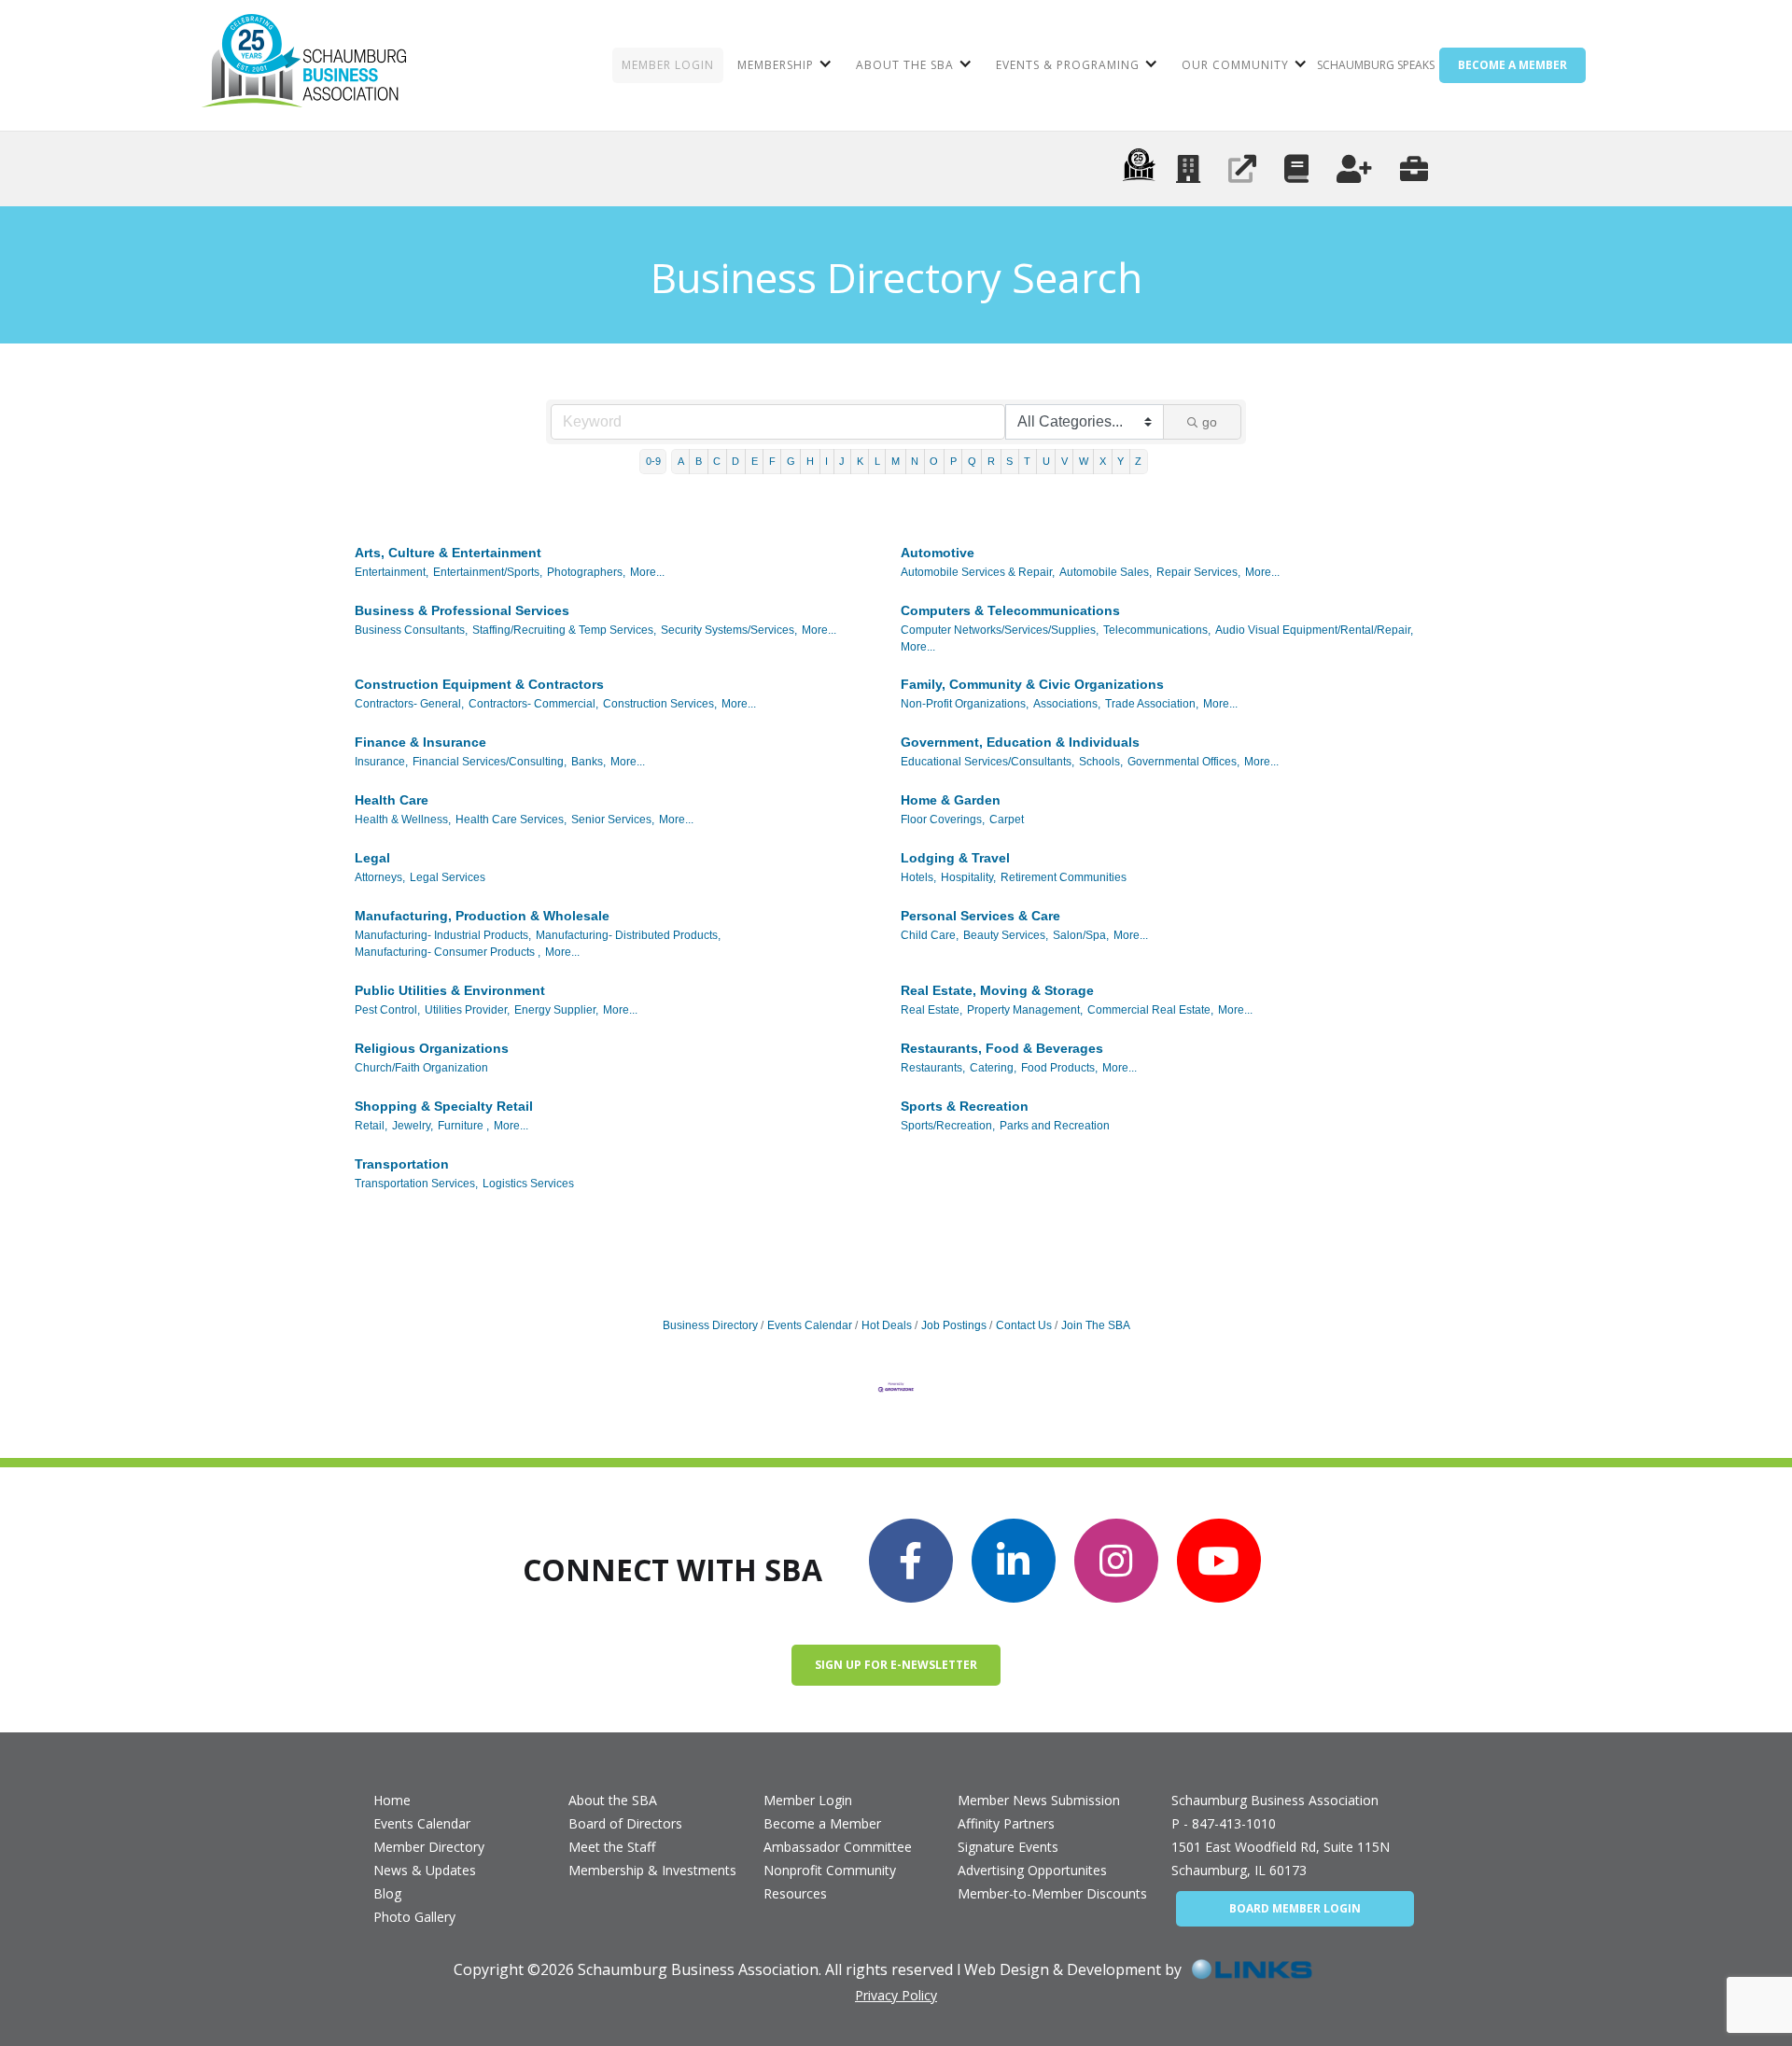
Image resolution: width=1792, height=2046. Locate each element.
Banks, (588, 762)
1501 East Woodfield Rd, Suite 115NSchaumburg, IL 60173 (1281, 1858)
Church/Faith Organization (421, 1068)
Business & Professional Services (462, 610)
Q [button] (972, 461)
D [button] (735, 461)
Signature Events (1008, 1847)
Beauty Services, (1006, 935)
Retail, (371, 1126)
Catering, (993, 1068)
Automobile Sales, (1106, 572)
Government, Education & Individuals (1020, 742)
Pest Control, (387, 1010)
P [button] (953, 461)
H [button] (810, 461)
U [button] (1046, 461)
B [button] (699, 461)
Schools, (1101, 762)
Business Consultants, (411, 630)
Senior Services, (613, 820)
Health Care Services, (511, 820)
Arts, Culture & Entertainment (448, 553)
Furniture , (463, 1126)
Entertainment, (392, 572)
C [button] (717, 461)
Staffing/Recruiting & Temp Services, (564, 630)
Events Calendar (810, 1325)
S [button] (1009, 461)
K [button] (860, 461)
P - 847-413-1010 (1224, 1823)
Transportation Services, (416, 1184)
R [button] (991, 461)
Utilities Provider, (467, 1010)
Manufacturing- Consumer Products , (448, 952)
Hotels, (918, 877)
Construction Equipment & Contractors (479, 684)
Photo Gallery (414, 1917)
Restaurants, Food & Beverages (1002, 1048)
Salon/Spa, (1081, 935)
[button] (783, 65)
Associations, (1067, 704)
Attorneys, (380, 877)
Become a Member (822, 1823)
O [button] (934, 461)
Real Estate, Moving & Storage (997, 990)
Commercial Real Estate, (1150, 1010)
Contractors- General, (409, 704)
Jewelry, (413, 1126)
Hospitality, (968, 877)
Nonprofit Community (830, 1870)
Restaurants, (933, 1068)
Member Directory (429, 1847)
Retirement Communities (1064, 877)
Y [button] (1120, 461)
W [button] (1084, 461)
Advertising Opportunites (1032, 1870)
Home (392, 1800)
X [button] (1103, 461)
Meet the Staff (612, 1847)
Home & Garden (951, 800)
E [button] (755, 461)
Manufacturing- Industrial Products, (443, 935)
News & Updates (425, 1870)
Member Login (808, 1800)
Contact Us (1024, 1325)
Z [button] (1138, 461)
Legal (372, 858)
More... (647, 572)
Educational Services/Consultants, (987, 762)
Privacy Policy (896, 1995)
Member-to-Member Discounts (1052, 1893)
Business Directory (710, 1325)
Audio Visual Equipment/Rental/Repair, (1314, 630)
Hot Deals (887, 1325)
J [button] (842, 461)
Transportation (402, 1164)
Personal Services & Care (980, 916)
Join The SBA (1096, 1325)
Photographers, (586, 572)
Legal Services (448, 877)
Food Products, (1059, 1068)
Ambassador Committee (838, 1847)
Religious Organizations (432, 1048)
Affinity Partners (1006, 1823)
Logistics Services (528, 1184)
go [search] (1210, 422)
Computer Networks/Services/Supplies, (1000, 630)
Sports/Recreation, (948, 1126)
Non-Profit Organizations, (965, 704)
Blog (387, 1893)
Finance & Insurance (420, 742)
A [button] (681, 461)
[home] (304, 65)
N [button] (915, 461)
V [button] (1064, 461)
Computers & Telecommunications (1010, 610)
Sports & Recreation (965, 1106)
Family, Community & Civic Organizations (1032, 684)
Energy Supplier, (556, 1010)
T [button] (1027, 461)
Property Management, (1025, 1010)
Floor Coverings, (943, 820)
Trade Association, (1152, 704)
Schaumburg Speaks (1376, 65)
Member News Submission (1039, 1800)
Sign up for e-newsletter (896, 1665)
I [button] (826, 461)
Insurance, (381, 762)
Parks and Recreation (1055, 1126)
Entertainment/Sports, (488, 572)
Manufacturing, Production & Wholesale (482, 916)
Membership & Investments (652, 1870)
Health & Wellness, (403, 820)
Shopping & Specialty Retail (444, 1106)
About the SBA (613, 1800)
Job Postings (954, 1325)
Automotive (938, 553)
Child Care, (930, 935)
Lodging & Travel (955, 858)
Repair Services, (1198, 572)
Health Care (392, 800)
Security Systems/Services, (729, 630)
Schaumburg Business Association (1275, 1800)
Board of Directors (625, 1823)
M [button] (896, 461)
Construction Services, (660, 704)
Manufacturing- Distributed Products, (628, 935)
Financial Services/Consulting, (490, 762)
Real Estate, (931, 1010)
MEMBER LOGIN (668, 65)
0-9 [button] (653, 461)
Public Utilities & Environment (450, 990)
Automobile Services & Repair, (978, 572)
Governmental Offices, (1183, 762)
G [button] (791, 461)
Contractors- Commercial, (533, 704)
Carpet (1007, 820)
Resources (795, 1893)
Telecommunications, (1157, 630)
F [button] (772, 461)
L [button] (877, 461)
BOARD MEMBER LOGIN (1295, 1908)
